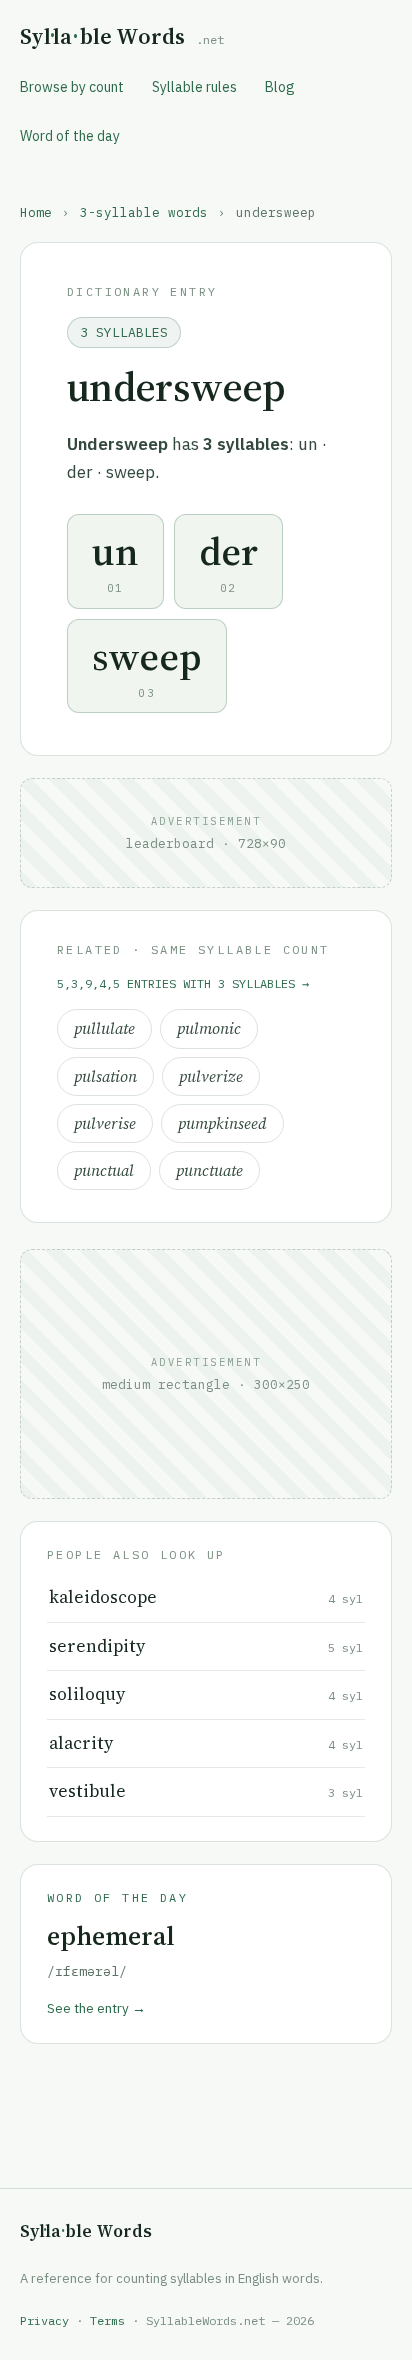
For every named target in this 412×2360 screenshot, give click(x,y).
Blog (280, 87)
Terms (107, 2320)
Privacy (44, 2320)
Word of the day (70, 136)
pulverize (211, 1076)
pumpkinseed (222, 1123)
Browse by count (72, 87)
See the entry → (96, 2008)
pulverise (105, 1123)
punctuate (209, 1170)
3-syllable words (144, 212)
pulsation (105, 1076)
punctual (104, 1170)
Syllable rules (194, 87)
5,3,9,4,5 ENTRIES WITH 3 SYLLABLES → (183, 983)
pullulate (104, 1028)
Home (36, 212)
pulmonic (209, 1028)
